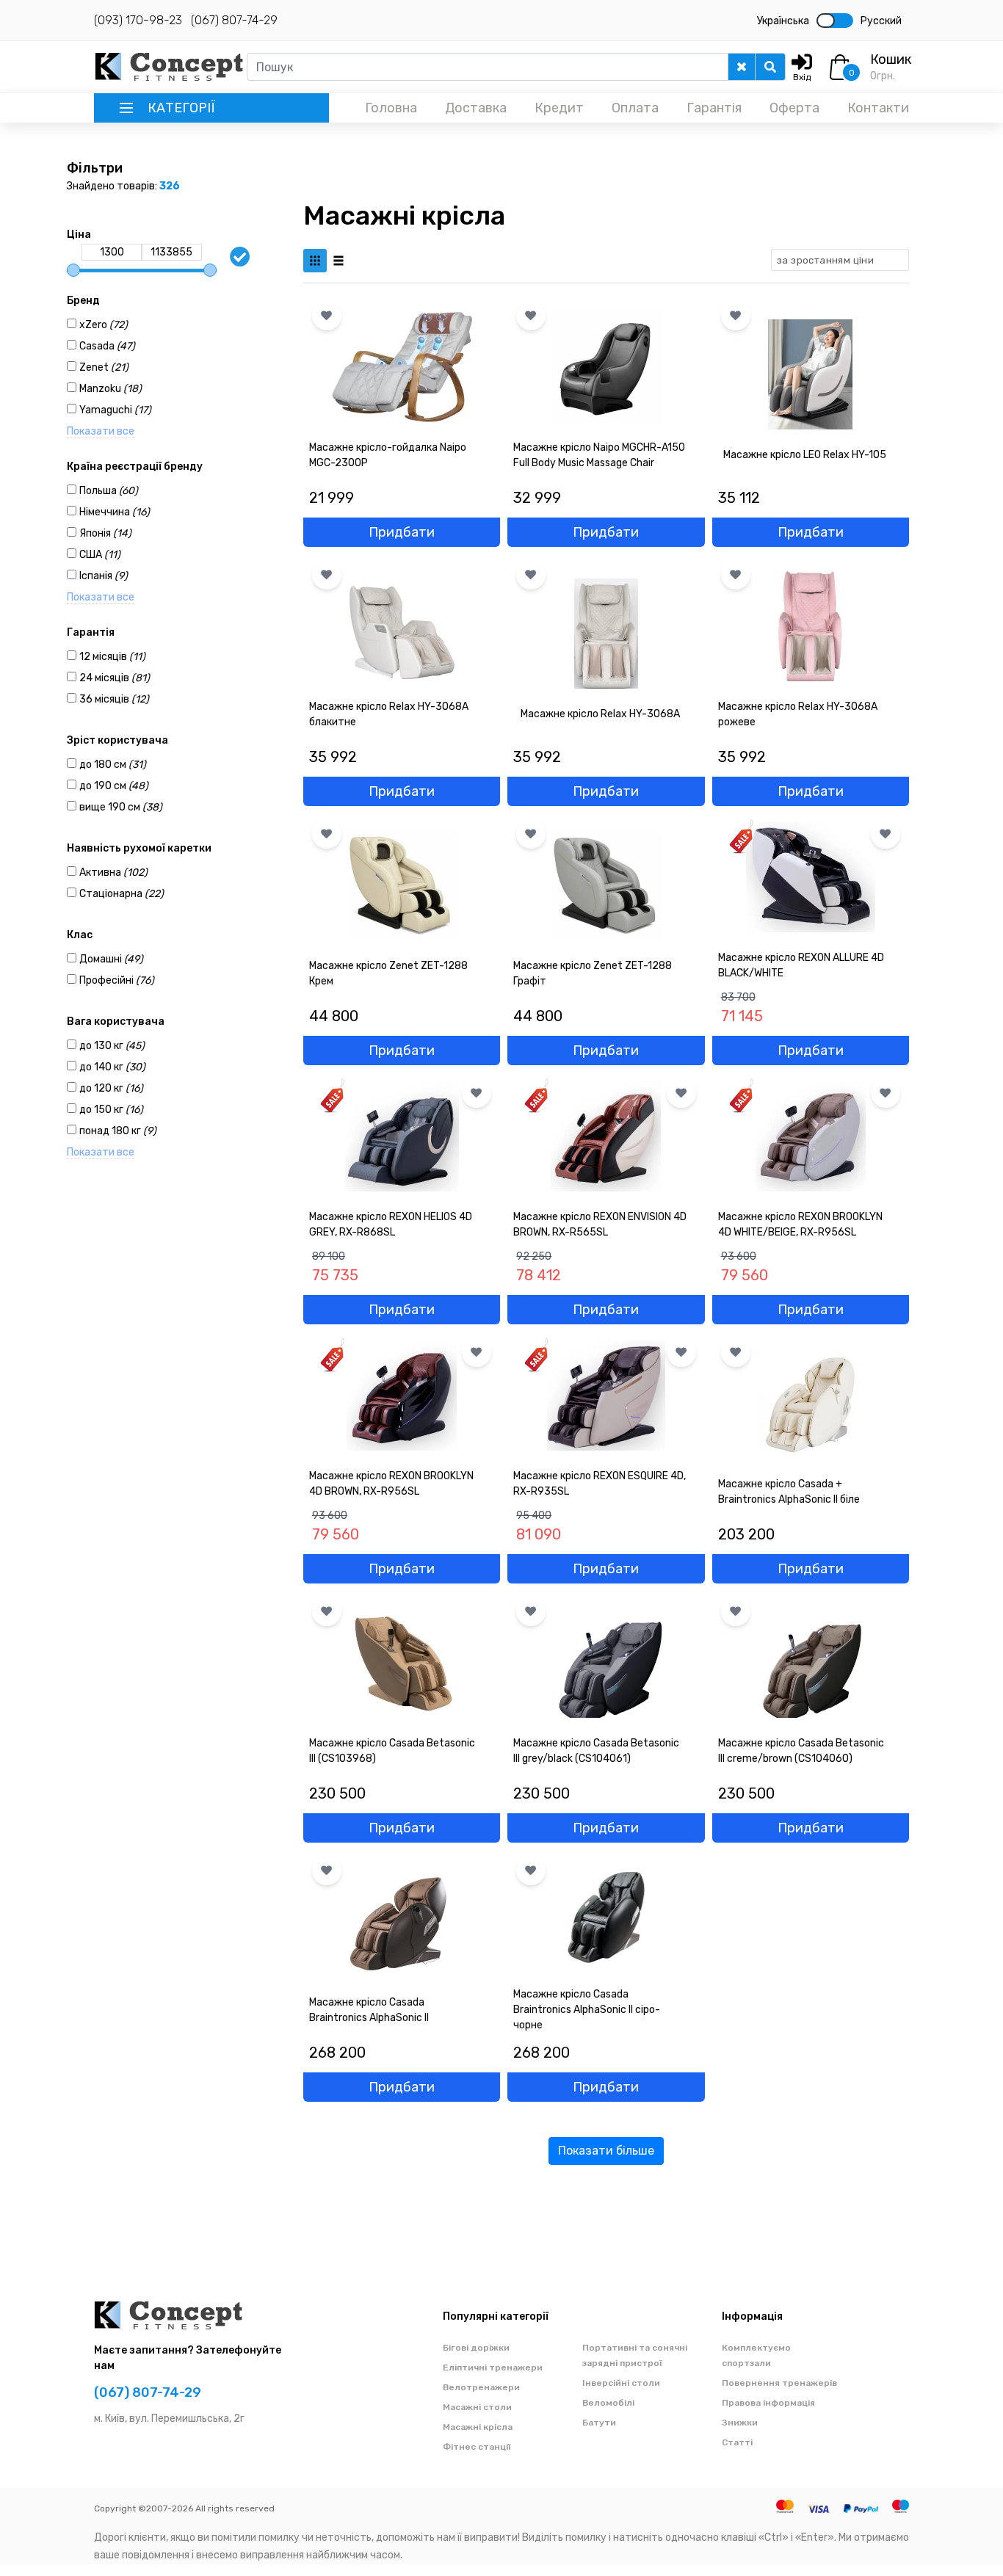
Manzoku (111, 389)
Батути (599, 2423)
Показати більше (606, 2151)
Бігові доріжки (476, 2348)
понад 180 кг (118, 1131)
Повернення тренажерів (779, 2383)
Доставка (476, 108)
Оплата (635, 108)
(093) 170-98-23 (138, 20)
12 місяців (112, 657)
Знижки (740, 2423)
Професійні (117, 980)
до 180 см (113, 765)
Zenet (104, 367)
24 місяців (115, 678)
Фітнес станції (477, 2447)
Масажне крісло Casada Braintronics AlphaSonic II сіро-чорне (587, 2010)
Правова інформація (768, 2403)
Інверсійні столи (621, 2383)
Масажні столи (477, 2407)
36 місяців (114, 699)
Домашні (111, 959)
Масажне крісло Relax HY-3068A (600, 714)
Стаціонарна (122, 894)
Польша (109, 491)
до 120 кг (111, 1088)
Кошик (891, 59)
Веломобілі (608, 2403)
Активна (113, 872)
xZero (104, 325)
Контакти (878, 108)
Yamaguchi (115, 410)
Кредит (559, 108)
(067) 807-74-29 (234, 20)
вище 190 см (121, 807)
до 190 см (114, 786)
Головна (391, 108)
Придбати (402, 532)
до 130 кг (112, 1046)
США (100, 555)
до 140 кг (112, 1067)
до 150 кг (111, 1110)
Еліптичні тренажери (493, 2368)
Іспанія (104, 576)
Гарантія (714, 108)
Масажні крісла (478, 2427)
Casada (107, 346)
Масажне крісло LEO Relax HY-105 (805, 455)
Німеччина (115, 512)
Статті (737, 2442)
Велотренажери (481, 2387)
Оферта (794, 108)
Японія (105, 533)
